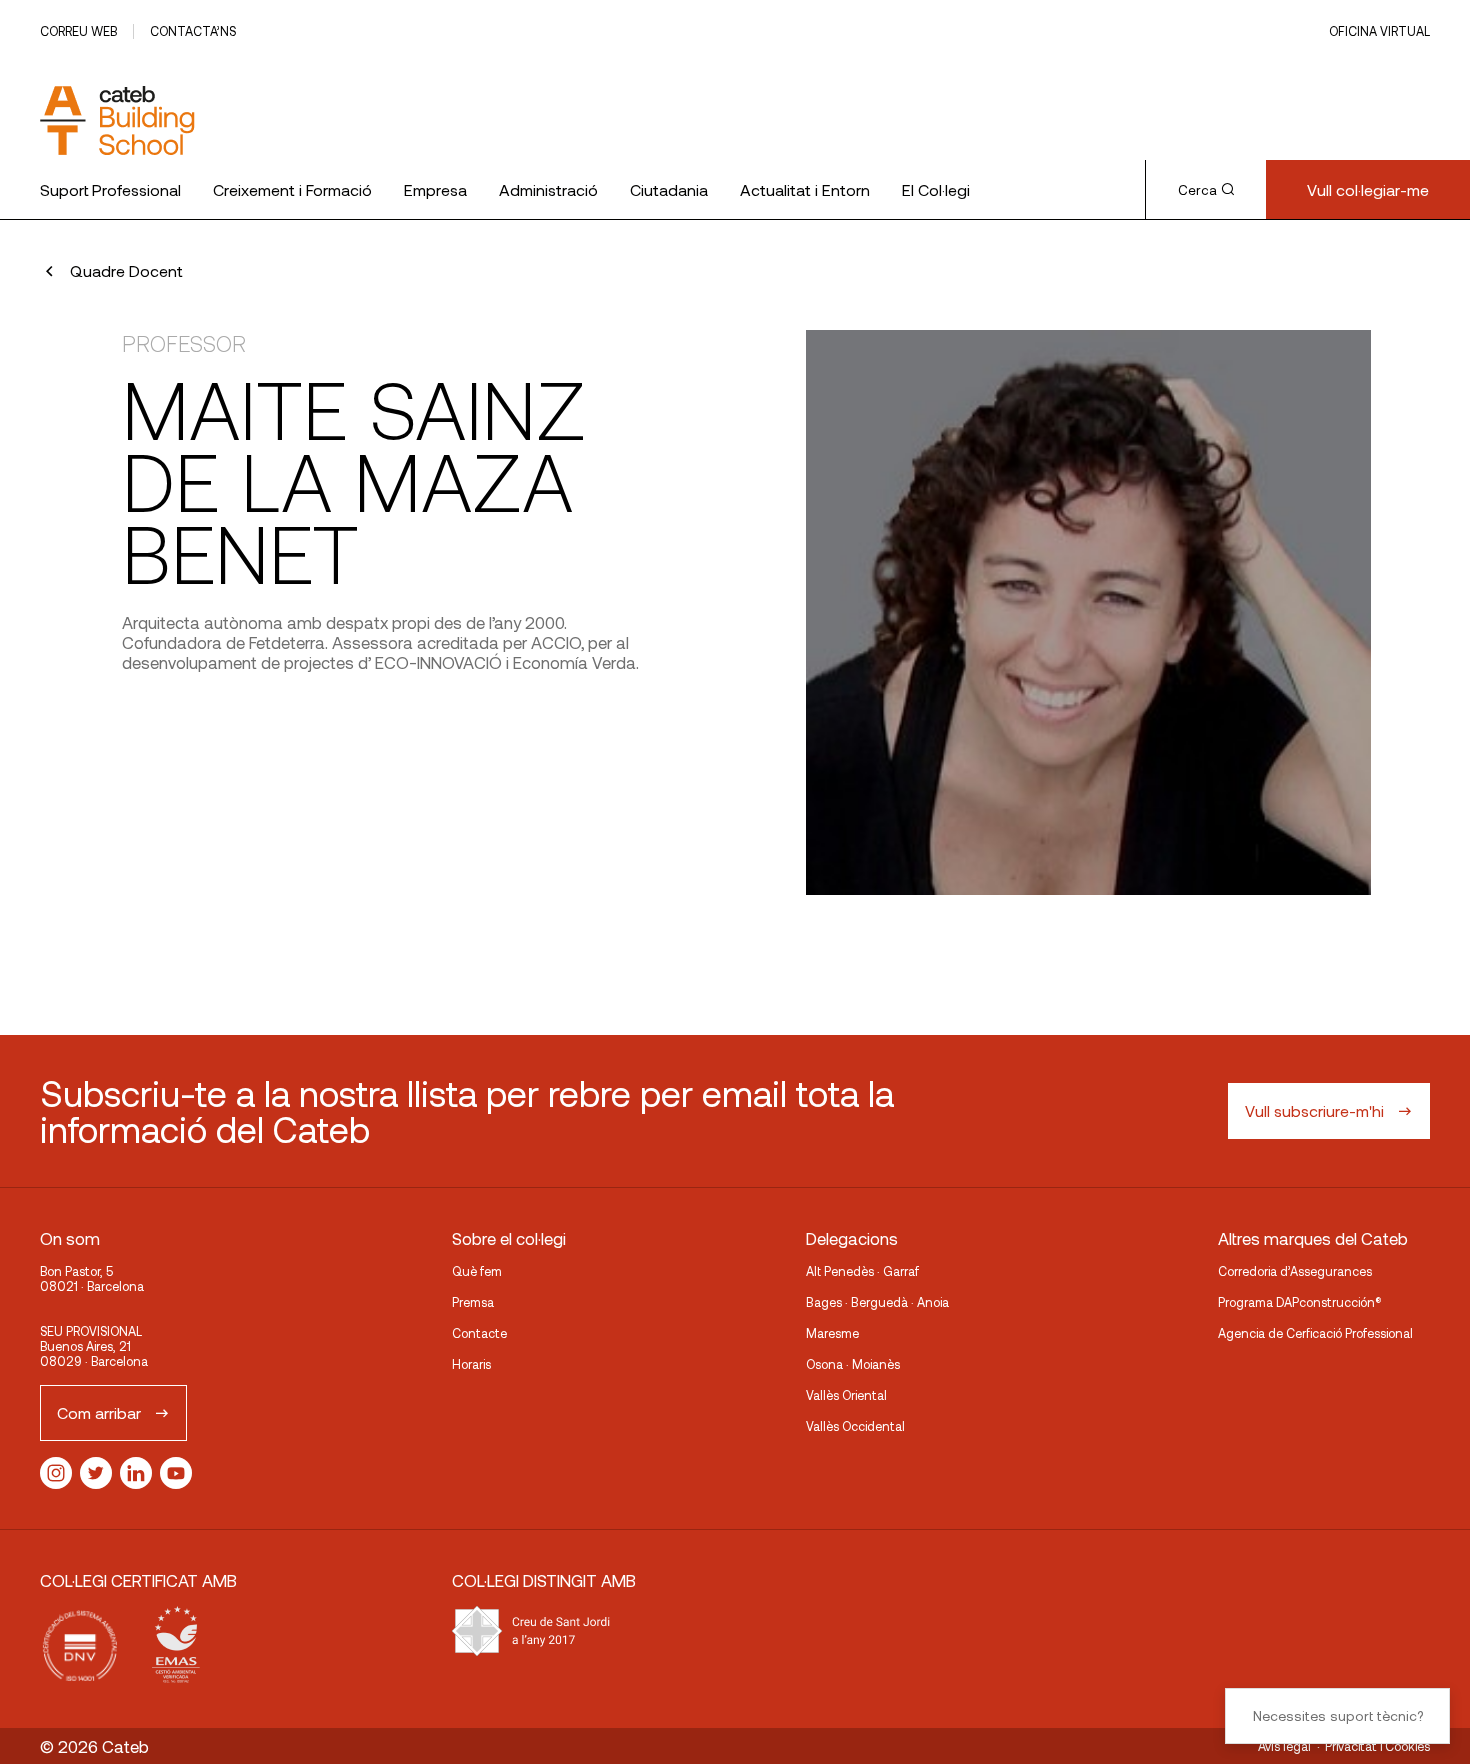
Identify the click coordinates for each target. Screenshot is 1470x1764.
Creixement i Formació (292, 189)
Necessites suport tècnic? (1338, 1715)
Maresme (832, 1333)
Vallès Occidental (855, 1426)
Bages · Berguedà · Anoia (877, 1302)
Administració (548, 189)
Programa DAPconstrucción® (1300, 1302)
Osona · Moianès (853, 1364)
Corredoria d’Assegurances (1295, 1271)
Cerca (1197, 190)
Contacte (479, 1333)
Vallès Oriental (846, 1395)
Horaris (471, 1364)
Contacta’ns (193, 31)
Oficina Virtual (1379, 31)
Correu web (78, 31)
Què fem (477, 1271)
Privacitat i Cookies (1377, 1746)
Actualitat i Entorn (805, 189)
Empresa (435, 189)
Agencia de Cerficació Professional (1315, 1333)
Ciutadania (669, 189)
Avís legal (1284, 1746)
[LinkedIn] (136, 1473)
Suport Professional (110, 189)
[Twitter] (96, 1473)
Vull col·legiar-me (1368, 189)
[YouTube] (176, 1473)
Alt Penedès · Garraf (862, 1271)
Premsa (473, 1302)
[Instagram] (56, 1473)
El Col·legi (936, 189)
